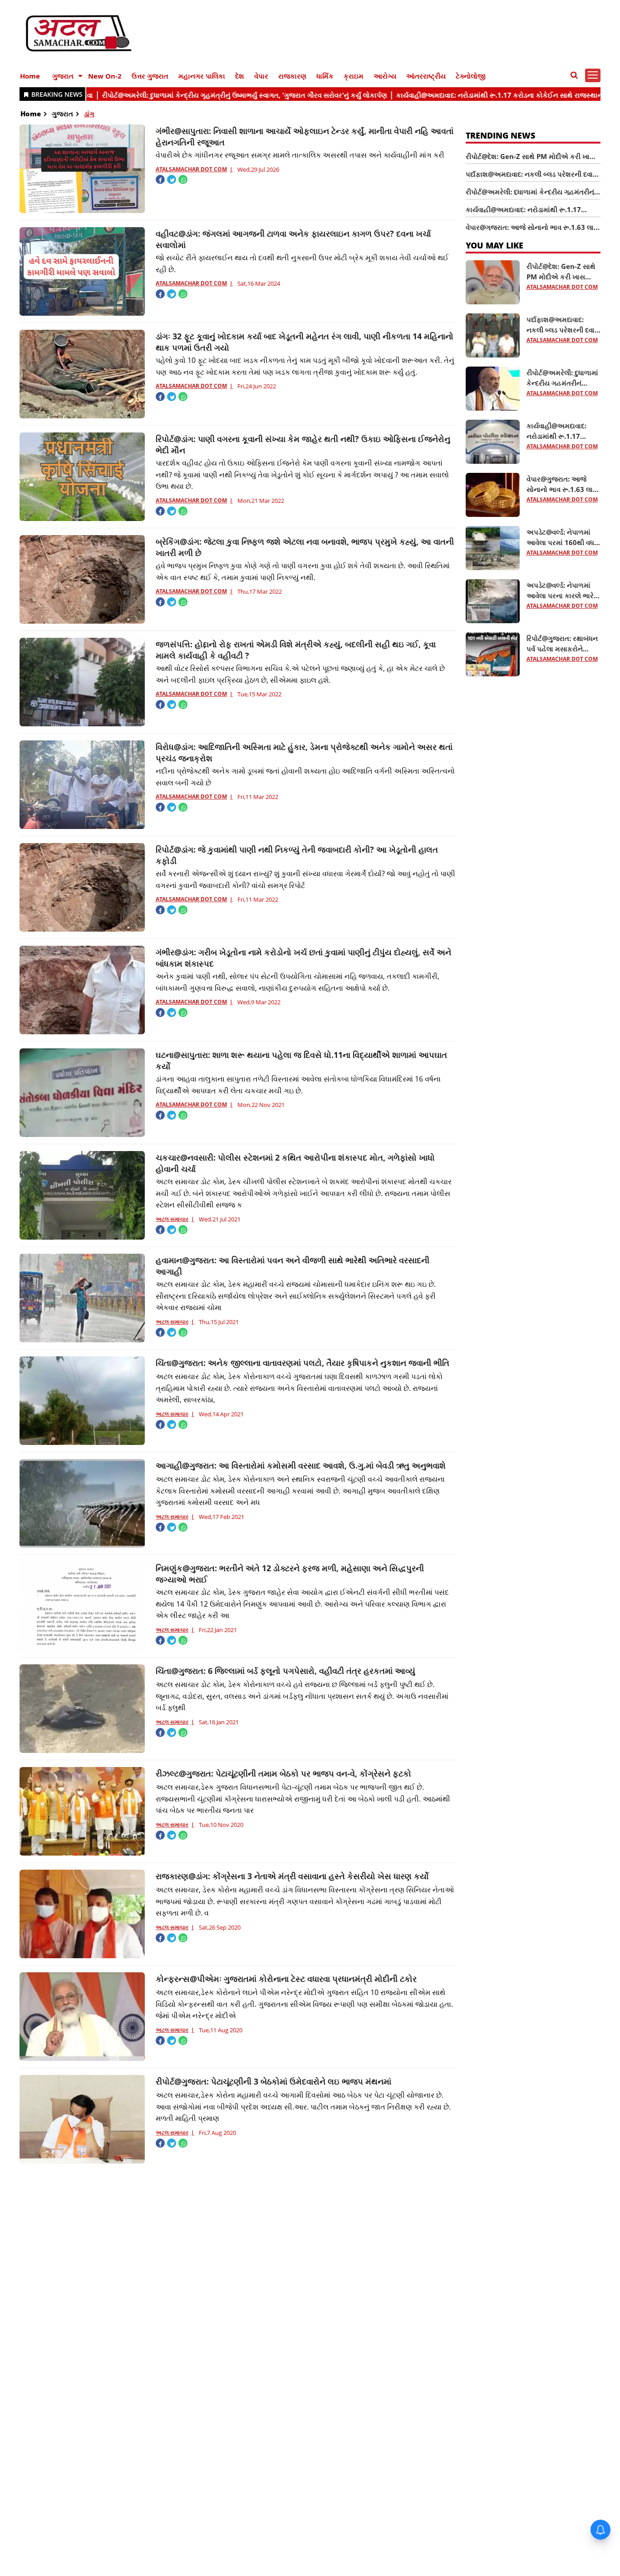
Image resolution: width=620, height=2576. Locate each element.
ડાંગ (89, 114)
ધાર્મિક (325, 76)
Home (30, 76)
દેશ (240, 76)
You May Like (495, 245)
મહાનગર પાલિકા (202, 76)
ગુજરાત (63, 76)
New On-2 (105, 76)
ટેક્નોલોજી (471, 76)
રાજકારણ (292, 76)
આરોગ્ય (385, 76)
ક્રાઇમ (354, 76)
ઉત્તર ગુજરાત (150, 76)
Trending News (500, 135)
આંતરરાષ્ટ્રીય (426, 76)
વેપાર (261, 76)
